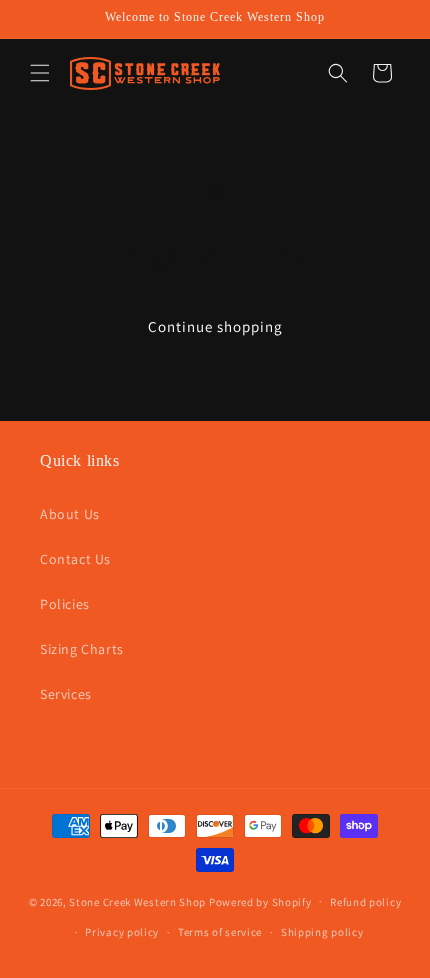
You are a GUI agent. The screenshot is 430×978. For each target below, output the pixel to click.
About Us (70, 514)
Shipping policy (322, 932)
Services (66, 694)
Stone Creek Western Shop (137, 901)
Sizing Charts (82, 649)
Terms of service (220, 932)
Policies (65, 604)
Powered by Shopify (260, 901)
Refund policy (365, 902)
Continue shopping (215, 326)
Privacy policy (122, 932)
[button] (40, 73)
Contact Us (75, 559)
